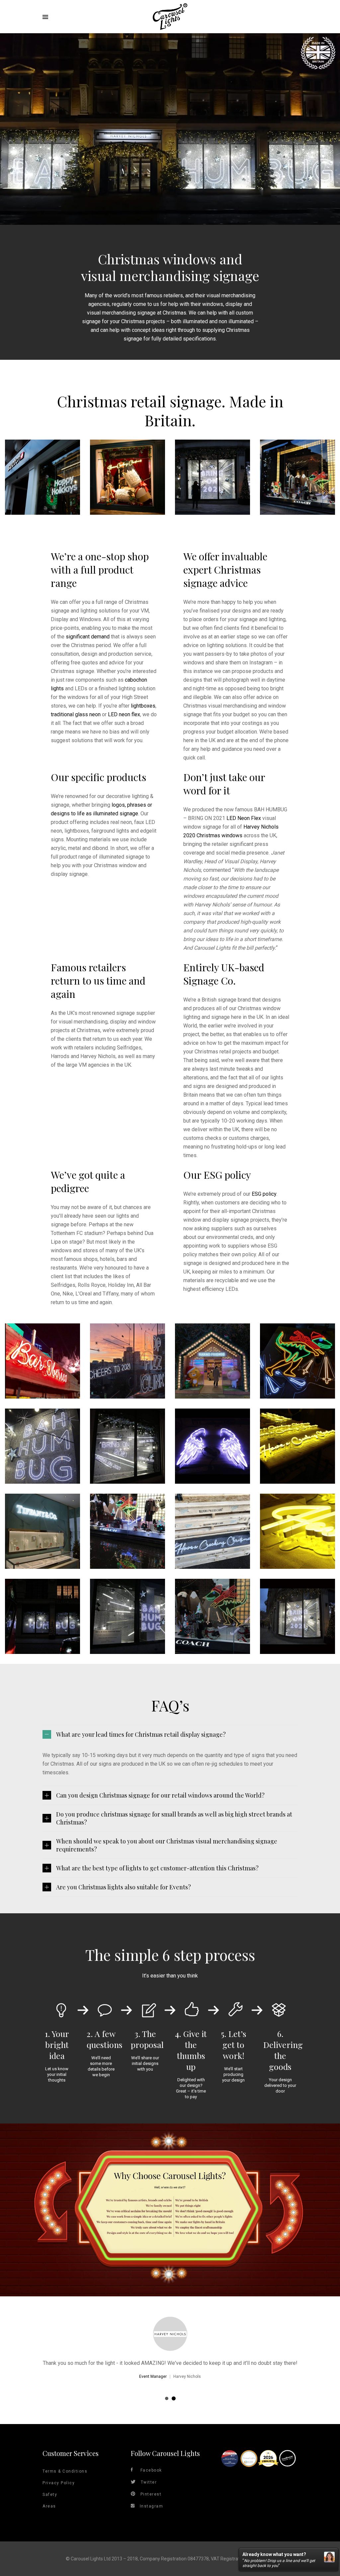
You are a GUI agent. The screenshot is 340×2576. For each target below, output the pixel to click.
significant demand (88, 637)
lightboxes (143, 706)
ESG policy (264, 1194)
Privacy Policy (59, 2483)
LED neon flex (124, 714)
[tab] (170, 1734)
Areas (49, 2506)
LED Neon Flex (244, 818)
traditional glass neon (76, 714)
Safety (50, 2495)
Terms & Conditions (65, 2471)
